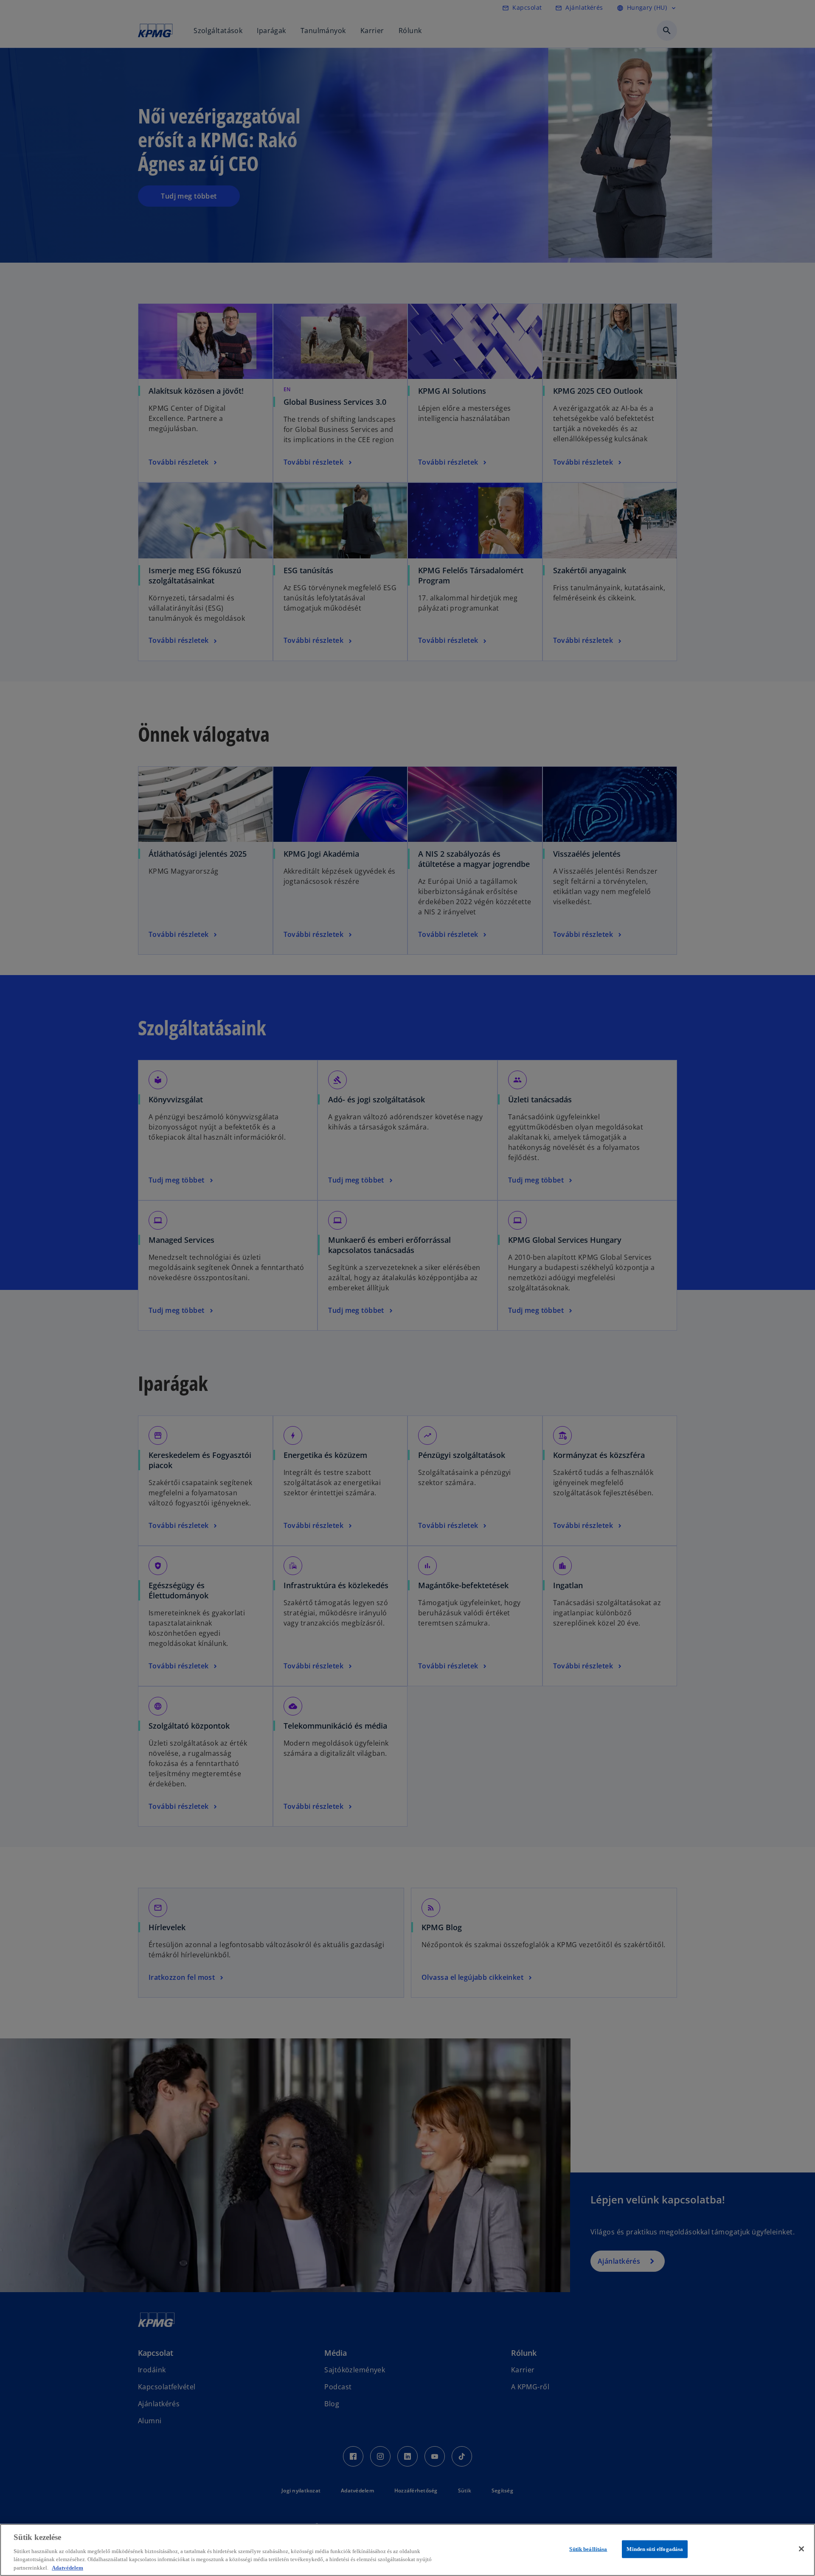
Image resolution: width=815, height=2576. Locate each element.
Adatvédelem (67, 2567)
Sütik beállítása (588, 2549)
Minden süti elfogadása (655, 2549)
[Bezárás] (801, 2549)
